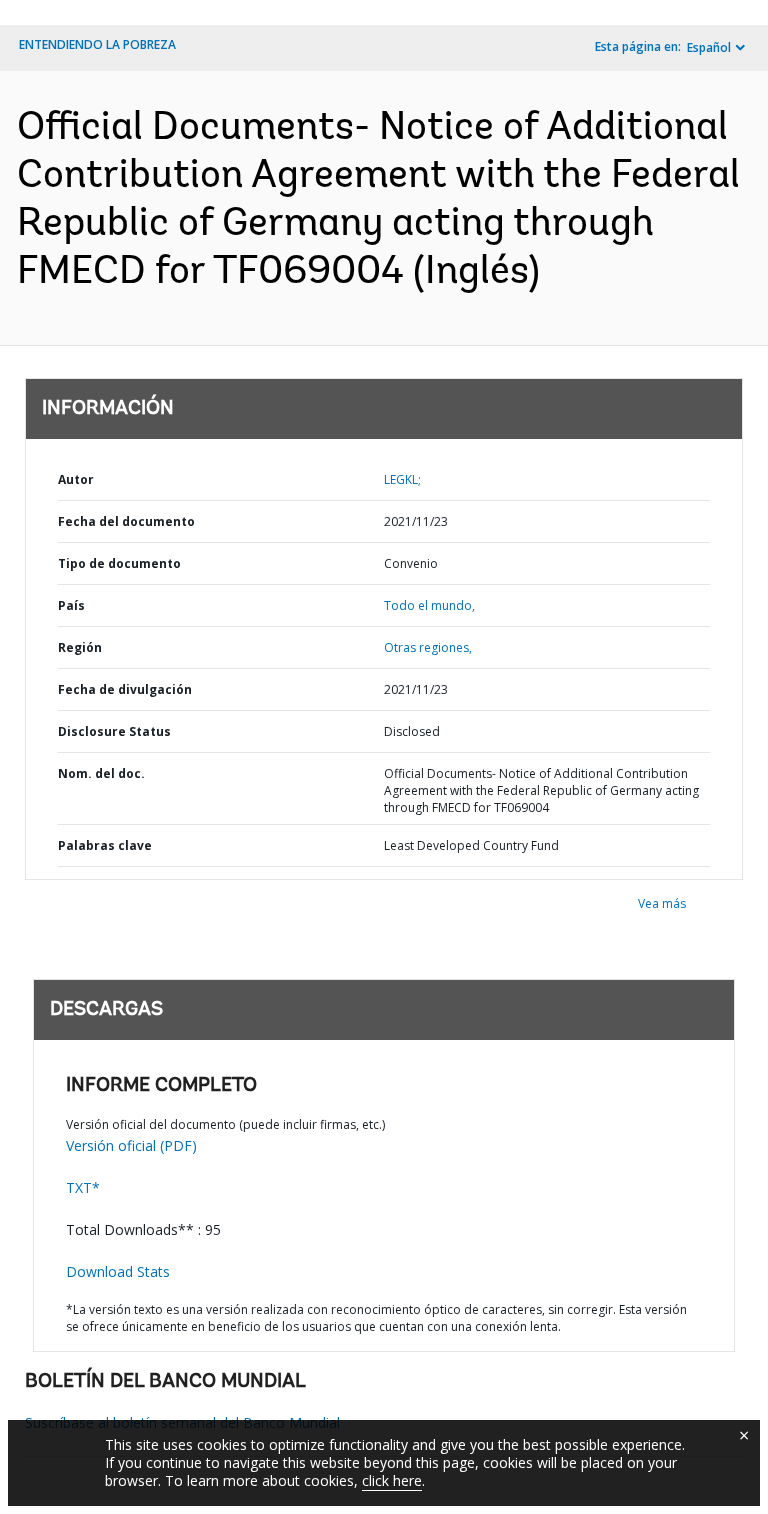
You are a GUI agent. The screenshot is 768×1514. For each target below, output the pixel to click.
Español (709, 47)
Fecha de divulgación (125, 689)
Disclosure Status (114, 731)
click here (392, 1480)
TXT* (83, 1187)
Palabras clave (105, 845)
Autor (76, 479)
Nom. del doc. (101, 773)
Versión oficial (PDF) (131, 1145)
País (71, 605)
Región (80, 647)
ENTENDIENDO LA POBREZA (97, 44)
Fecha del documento (126, 521)
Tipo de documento (119, 563)
